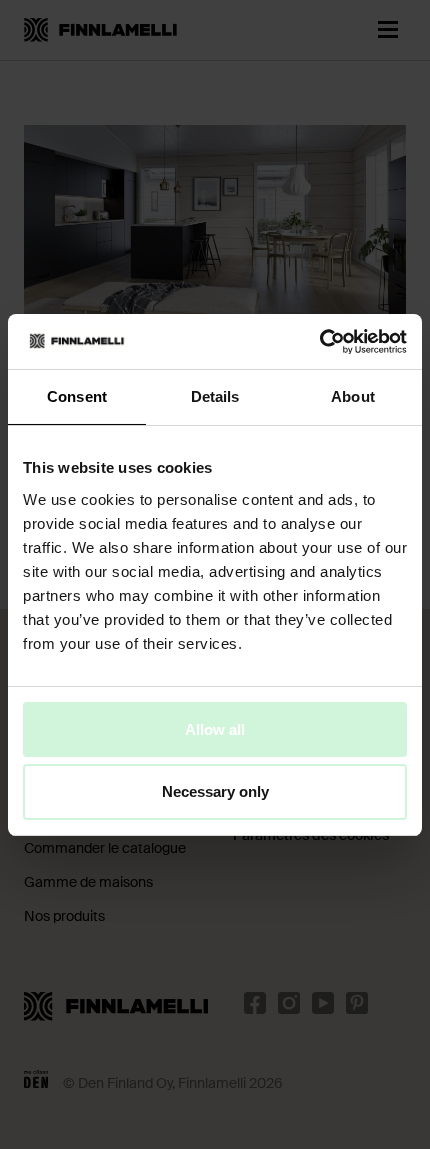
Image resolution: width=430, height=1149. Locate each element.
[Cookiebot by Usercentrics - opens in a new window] (319, 341)
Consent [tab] (77, 396)
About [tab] (353, 396)
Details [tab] (215, 396)
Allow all (215, 728)
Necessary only (215, 791)
